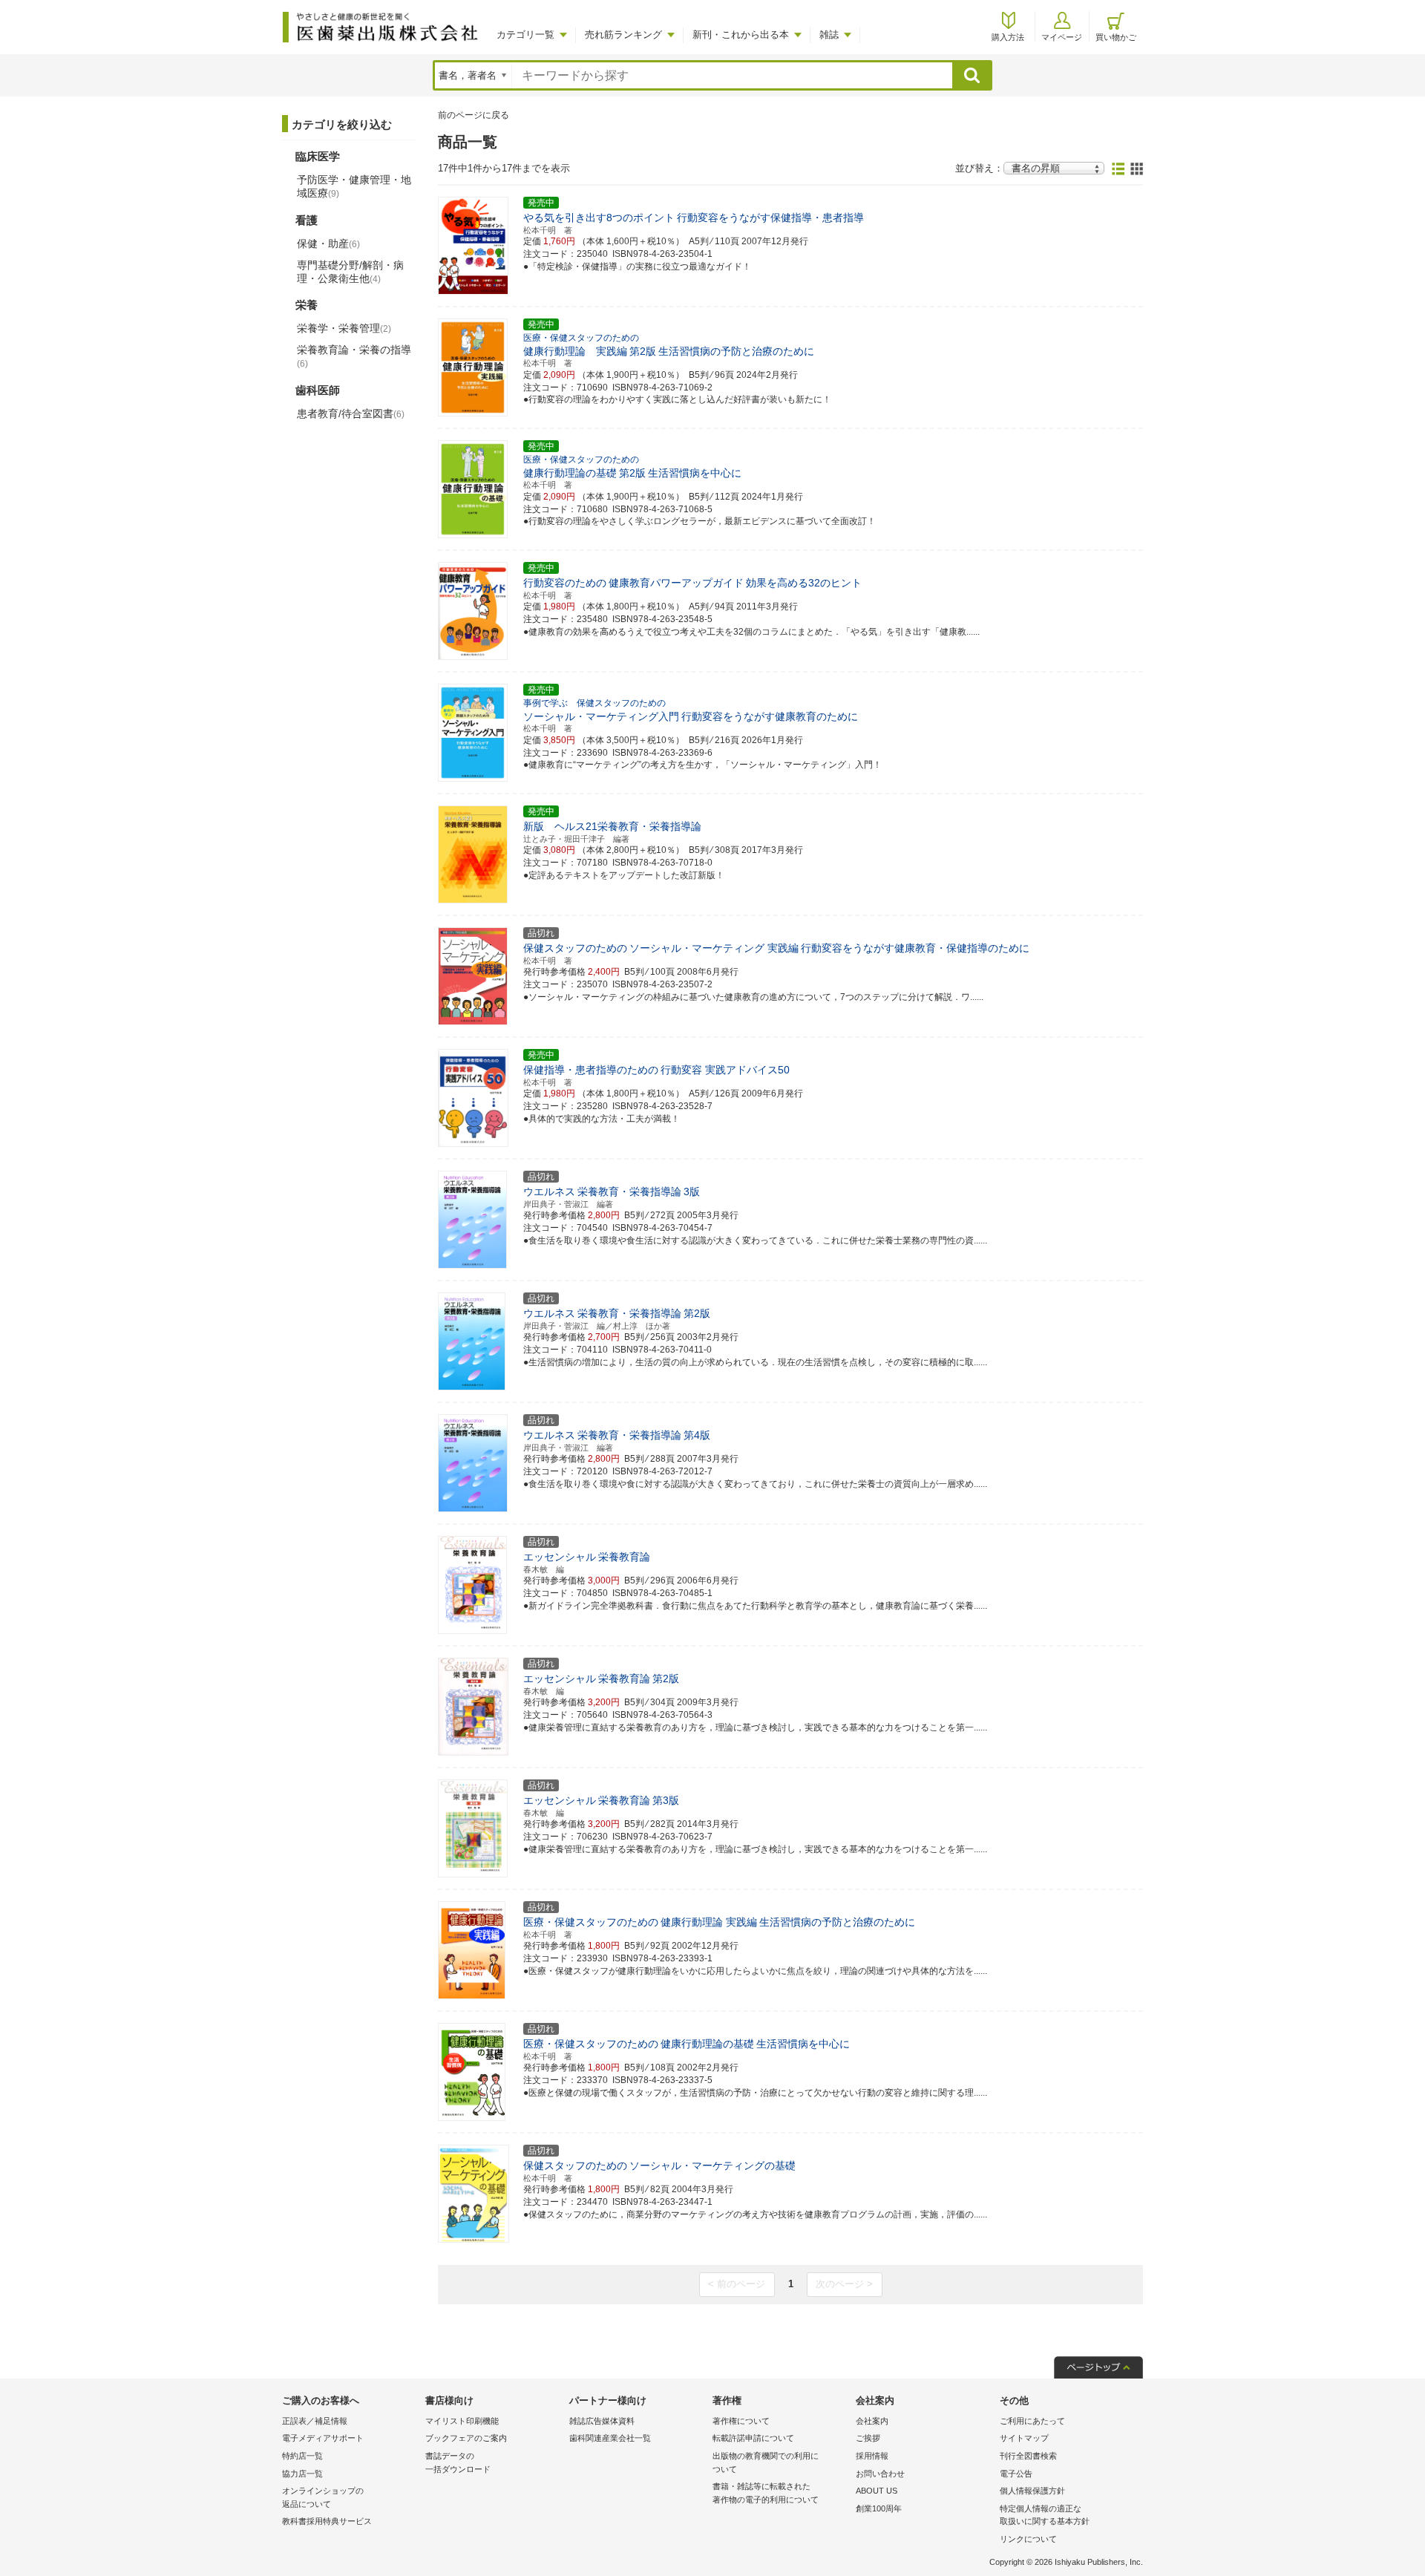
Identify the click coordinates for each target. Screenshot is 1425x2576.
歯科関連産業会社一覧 (610, 2438)
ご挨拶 (868, 2438)
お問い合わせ (880, 2474)
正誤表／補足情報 (315, 2421)
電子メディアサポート (323, 2438)
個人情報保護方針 (1032, 2491)
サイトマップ (1024, 2438)
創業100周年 (879, 2508)
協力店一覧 (302, 2474)
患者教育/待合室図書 (351, 413)
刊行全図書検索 (1028, 2456)
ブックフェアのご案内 (466, 2438)
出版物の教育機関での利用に (766, 2462)
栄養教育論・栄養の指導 (354, 356)
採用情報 (872, 2456)
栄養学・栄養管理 (344, 328)
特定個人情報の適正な (1045, 2515)
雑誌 (829, 35)
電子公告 (1016, 2474)
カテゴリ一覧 (525, 35)
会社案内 (872, 2421)
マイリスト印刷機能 (462, 2421)
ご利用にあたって (1032, 2421)
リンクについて (1028, 2539)
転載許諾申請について (753, 2438)
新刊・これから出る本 (741, 35)
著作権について (741, 2421)
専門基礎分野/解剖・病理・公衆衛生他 (350, 272)
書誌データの (458, 2462)
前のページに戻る (474, 115)
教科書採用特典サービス (327, 2521)
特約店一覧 (302, 2456)
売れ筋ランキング (623, 35)
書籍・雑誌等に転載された (766, 2493)
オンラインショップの (323, 2497)
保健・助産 (328, 243)
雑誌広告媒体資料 (602, 2421)
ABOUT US (877, 2491)
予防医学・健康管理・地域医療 (354, 186)
